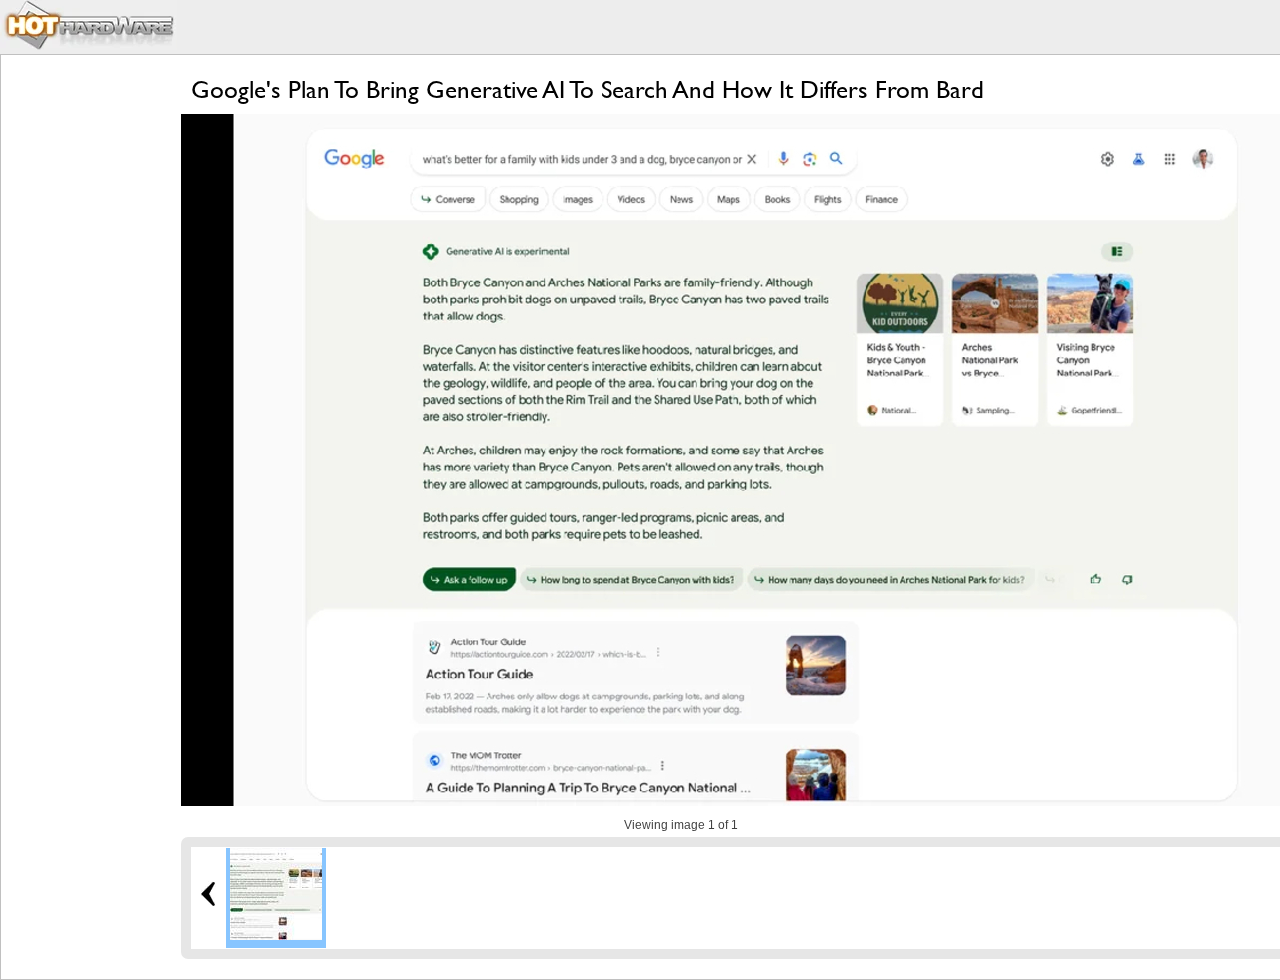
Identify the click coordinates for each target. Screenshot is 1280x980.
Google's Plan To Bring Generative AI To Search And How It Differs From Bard (587, 89)
